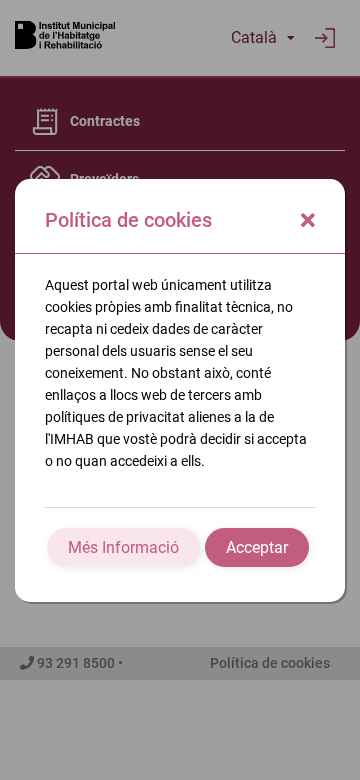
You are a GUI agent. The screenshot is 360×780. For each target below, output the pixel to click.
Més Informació (123, 547)
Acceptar (257, 547)
